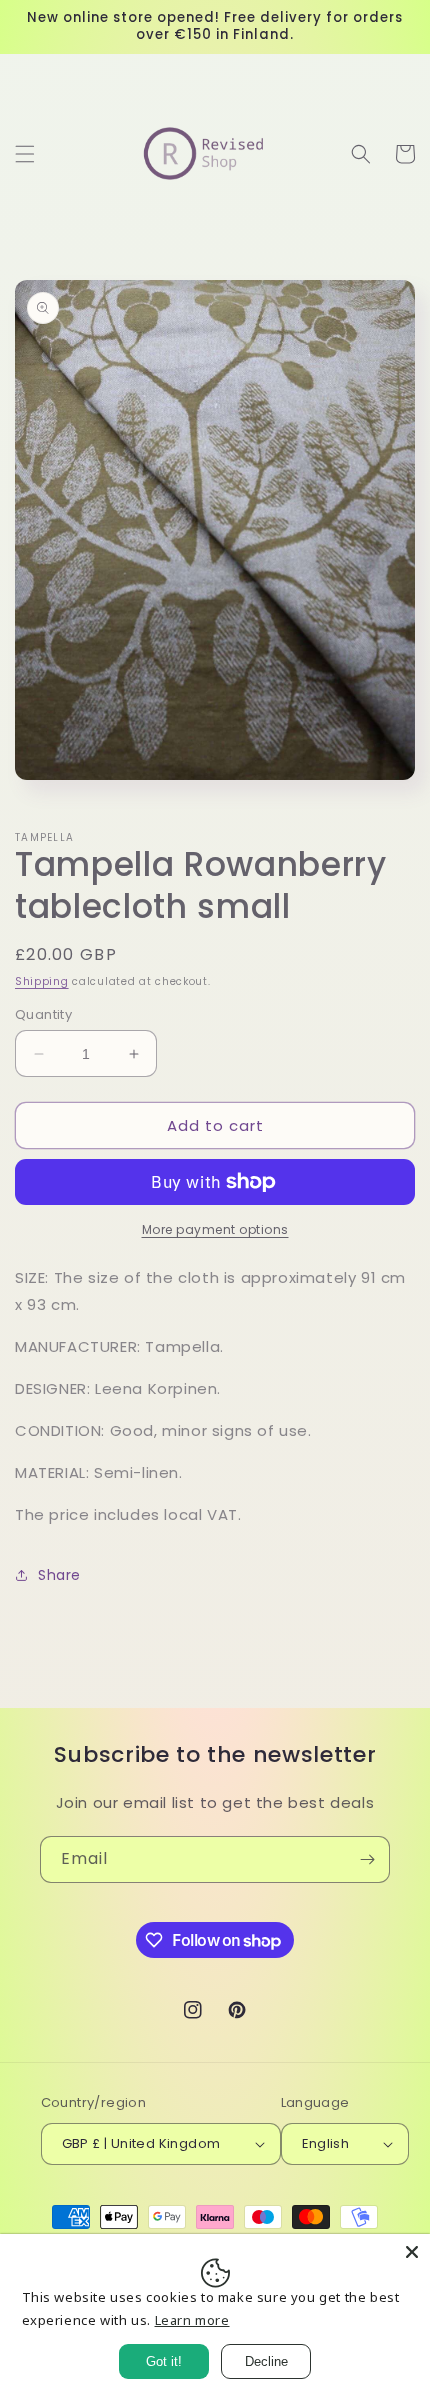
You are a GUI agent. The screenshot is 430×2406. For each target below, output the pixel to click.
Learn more (192, 2320)
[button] (25, 154)
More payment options (215, 1229)
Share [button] (59, 1575)
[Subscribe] (367, 1859)
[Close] (412, 2252)
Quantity (43, 1014)
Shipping (42, 981)
